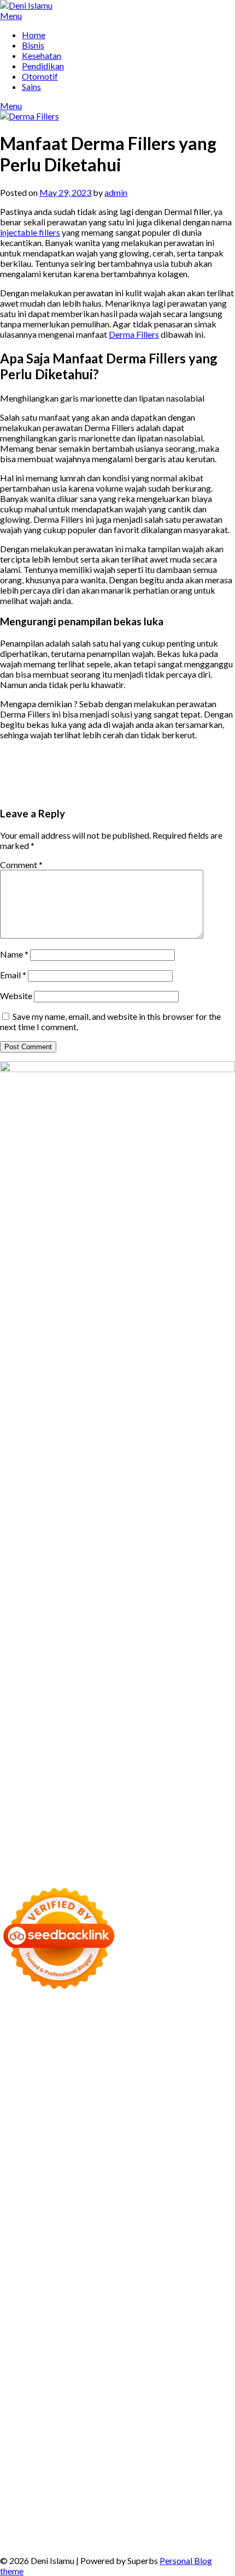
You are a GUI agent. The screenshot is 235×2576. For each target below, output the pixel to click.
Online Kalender (145, 2241)
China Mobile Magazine (45, 2178)
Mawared (43, 2251)
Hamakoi (83, 2137)
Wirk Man (124, 2344)
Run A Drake (211, 2293)
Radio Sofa (97, 2355)
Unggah (170, 2479)
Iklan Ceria (107, 2085)
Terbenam (89, 2458)
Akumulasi (20, 2448)
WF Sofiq (17, 2168)
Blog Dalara (144, 2075)
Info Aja (158, 2427)
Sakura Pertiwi (185, 2417)
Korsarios (81, 2251)
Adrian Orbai (144, 2189)
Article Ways (45, 2241)
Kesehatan (42, 55)
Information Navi (140, 2324)
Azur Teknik (99, 2013)
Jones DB (192, 2324)
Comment (21, 865)
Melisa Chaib (201, 2096)
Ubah (197, 2479)
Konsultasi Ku (26, 2521)
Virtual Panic (24, 2147)
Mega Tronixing (77, 2199)
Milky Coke (124, 2272)
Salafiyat (68, 2085)
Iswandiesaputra (180, 2355)
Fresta (53, 2116)
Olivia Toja (154, 2096)
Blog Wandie (143, 2386)
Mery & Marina (133, 2158)
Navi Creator (51, 2355)
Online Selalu (74, 2417)
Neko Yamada (207, 2033)
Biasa (183, 2458)
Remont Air (214, 2303)
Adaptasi (105, 2438)
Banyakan (19, 2500)
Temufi (28, 2210)
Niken (195, 2344)
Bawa (57, 2458)
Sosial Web (122, 2407)
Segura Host (132, 2199)
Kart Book (209, 2178)
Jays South (20, 2116)
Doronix (92, 2023)
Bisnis (33, 45)
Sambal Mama (65, 2127)
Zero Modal (130, 2044)
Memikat (132, 2500)
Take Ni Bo (175, 2044)
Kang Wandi (80, 2375)
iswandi (133, 2355)
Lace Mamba (180, 2023)
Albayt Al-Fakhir (166, 2064)
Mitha (128, 2106)
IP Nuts (37, 2272)
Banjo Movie (24, 2303)
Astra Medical (168, 2261)
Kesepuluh (110, 2510)
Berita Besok (75, 2407)
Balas (196, 2448)
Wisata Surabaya (32, 2334)
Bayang (14, 2458)
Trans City (203, 2334)
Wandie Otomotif (137, 2375)
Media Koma (24, 2407)
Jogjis (209, 2106)
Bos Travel (85, 2334)
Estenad (48, 2137)
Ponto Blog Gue (178, 2230)
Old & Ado (168, 2272)
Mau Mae (57, 2344)
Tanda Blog (70, 2531)
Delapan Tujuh (150, 2013)
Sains (31, 86)
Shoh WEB (151, 2147)
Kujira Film (63, 2210)
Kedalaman (92, 2500)
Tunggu (14, 2490)
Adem (179, 2469)
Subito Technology (95, 2033)
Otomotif (40, 76)
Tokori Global (46, 2293)
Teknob (168, 2334)
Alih (189, 2438)
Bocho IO (68, 2303)
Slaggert (195, 2116)
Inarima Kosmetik (181, 2251)
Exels (178, 2178)
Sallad (211, 2158)
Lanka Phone (52, 2023)
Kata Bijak (95, 2106)
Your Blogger (170, 2407)
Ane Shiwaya (181, 2210)
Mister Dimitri (64, 2168)
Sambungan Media (166, 2510)
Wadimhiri (142, 2054)
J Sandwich (70, 2313)
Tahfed (90, 2344)
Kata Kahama (25, 2085)
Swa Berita (112, 2096)
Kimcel (13, 2023)
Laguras (151, 2178)
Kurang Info (50, 2396)
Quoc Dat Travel (102, 2064)
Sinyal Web (209, 2396)
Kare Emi (139, 2210)
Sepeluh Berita (120, 2531)
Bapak (161, 2490)
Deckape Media (104, 2293)
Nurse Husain (75, 2147)
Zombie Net (196, 2147)
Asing (109, 2448)
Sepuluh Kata (77, 2521)
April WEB (87, 2116)
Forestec (143, 2303)
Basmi (172, 2448)
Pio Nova (208, 2220)
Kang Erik (18, 2344)
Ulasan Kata (74, 2490)
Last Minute (124, 2251)
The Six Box (117, 2261)
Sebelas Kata (24, 2417)
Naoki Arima (24, 2313)
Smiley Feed (96, 2189)
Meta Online (50, 2106)
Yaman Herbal (177, 2282)
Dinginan (192, 2490)
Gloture (14, 2189)
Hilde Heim (99, 2054)
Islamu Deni (22, 2096)
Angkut (83, 2448)
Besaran (54, 2500)
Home (34, 35)
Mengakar (211, 2469)
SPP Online (51, 2189)
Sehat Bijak (196, 2427)
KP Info (154, 2127)
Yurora (13, 2106)
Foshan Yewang (29, 2044)
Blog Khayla (23, 2386)
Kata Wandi (188, 2365)
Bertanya (17, 2438)
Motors (14, 2013)
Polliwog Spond (29, 2033)
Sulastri (116, 2147)
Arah (130, 2448)
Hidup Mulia (207, 2168)
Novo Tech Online (34, 2158)
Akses (11, 2479)
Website (16, 996)
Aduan (126, 2469)
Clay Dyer (106, 2303)
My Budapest (161, 2293)
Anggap (39, 2479)
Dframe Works (48, 2054)
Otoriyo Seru (77, 2272)
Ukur (40, 2490)
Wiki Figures (155, 2033)
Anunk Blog (52, 2013)
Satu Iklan (215, 2407)
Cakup (100, 2469)
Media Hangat (68, 2541)
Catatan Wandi (28, 2375)
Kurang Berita (100, 2396)
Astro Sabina (96, 2075)
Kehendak (70, 2510)
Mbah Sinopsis (169, 2106)
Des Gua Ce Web (177, 2313)
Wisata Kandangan (82, 2386)
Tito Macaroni (79, 2324)
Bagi (150, 2448)
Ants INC (180, 2054)
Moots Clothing (190, 2137)
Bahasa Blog (23, 2531)
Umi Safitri (71, 2427)
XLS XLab (130, 2282)
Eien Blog (181, 2158)
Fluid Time (138, 2220)
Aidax (180, 2127)
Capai (143, 2479)
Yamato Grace (197, 2085)
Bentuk (208, 2458)
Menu (11, 16)
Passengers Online (34, 2064)
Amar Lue (103, 2210)
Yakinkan (204, 2500)
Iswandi (84, 2365)
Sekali (39, 2510)
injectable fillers (30, 232)
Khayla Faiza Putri (34, 2365)
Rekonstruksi (117, 2168)
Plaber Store (83, 2044)
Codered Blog (90, 2220)
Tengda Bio (178, 2199)
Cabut (43, 2469)
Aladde (164, 2116)
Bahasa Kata (121, 2541)
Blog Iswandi (196, 2375)
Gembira (168, 2500)
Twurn (180, 2075)
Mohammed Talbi (76, 2230)
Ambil (210, 2438)
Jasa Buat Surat (130, 2137)
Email (13, 975)
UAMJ (98, 2282)
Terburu (15, 2469)
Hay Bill (176, 2303)
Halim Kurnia (25, 2427)
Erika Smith (192, 2189)
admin (116, 192)
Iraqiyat (174, 2220)
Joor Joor (129, 2230)
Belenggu (153, 2458)
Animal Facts (60, 2282)
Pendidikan (43, 66)
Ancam (54, 2448)
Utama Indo (116, 2127)
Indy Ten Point (67, 2261)
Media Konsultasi (181, 2531)
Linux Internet (118, 2313)
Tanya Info (20, 2541)
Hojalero (86, 2158)
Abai (153, 2438)
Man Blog (163, 2344)
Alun (172, 2438)
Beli (37, 2458)
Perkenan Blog (182, 2521)
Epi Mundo (215, 2075)
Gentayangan (123, 2490)
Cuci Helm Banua (132, 2365)
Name (14, 954)
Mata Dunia (129, 2334)
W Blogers (148, 2085)
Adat (133, 2438)
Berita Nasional (157, 2396)
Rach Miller (113, 2178)
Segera (13, 2510)
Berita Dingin (128, 2521)
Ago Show (163, 2168)
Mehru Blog (68, 2096)
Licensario (19, 2261)
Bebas (121, 2458)
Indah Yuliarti (117, 2427)
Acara (75, 2438)
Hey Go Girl (132, 2023)
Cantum (72, 2469)
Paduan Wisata (128, 2417)
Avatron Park (46, 2075)
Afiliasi (49, 2438)
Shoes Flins (20, 2230)
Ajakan (153, 2469)
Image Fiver (200, 2013)
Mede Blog (41, 2220)
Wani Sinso (128, 2116)
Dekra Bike (92, 2241)
